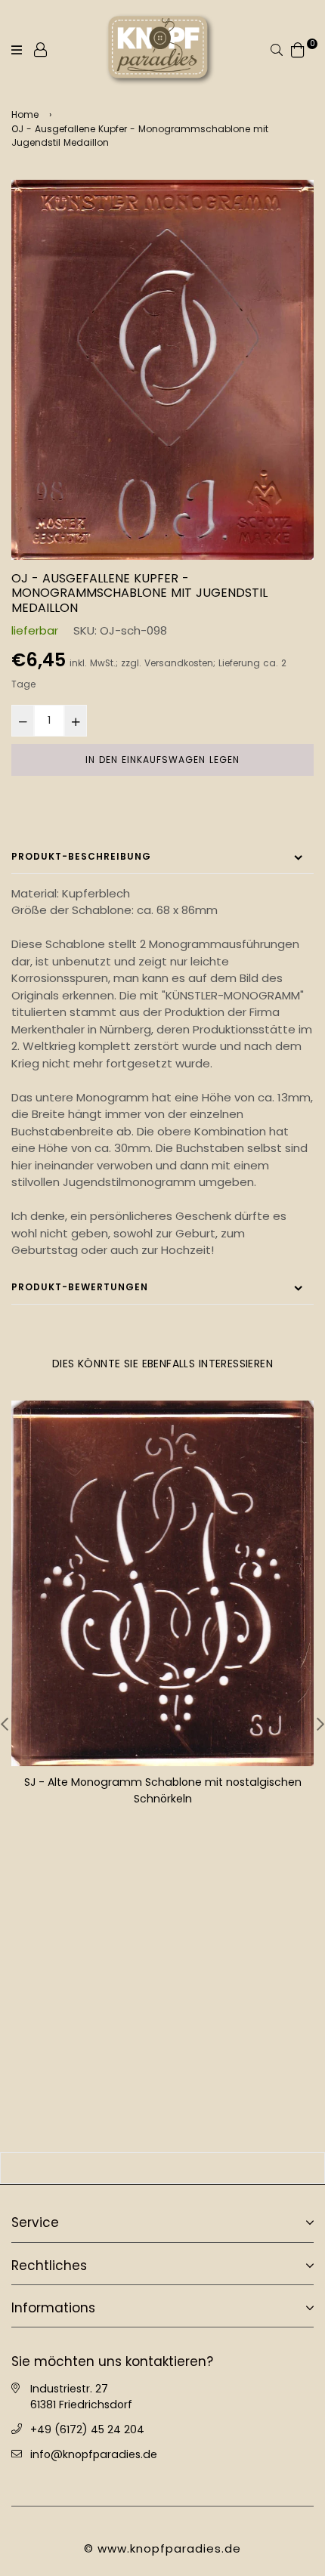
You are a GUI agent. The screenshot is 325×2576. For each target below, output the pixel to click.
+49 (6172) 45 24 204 (87, 2428)
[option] (162, 370)
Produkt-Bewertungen (80, 1287)
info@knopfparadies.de (94, 2453)
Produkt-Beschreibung (81, 856)
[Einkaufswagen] (298, 49)
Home (25, 114)
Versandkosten (179, 663)
